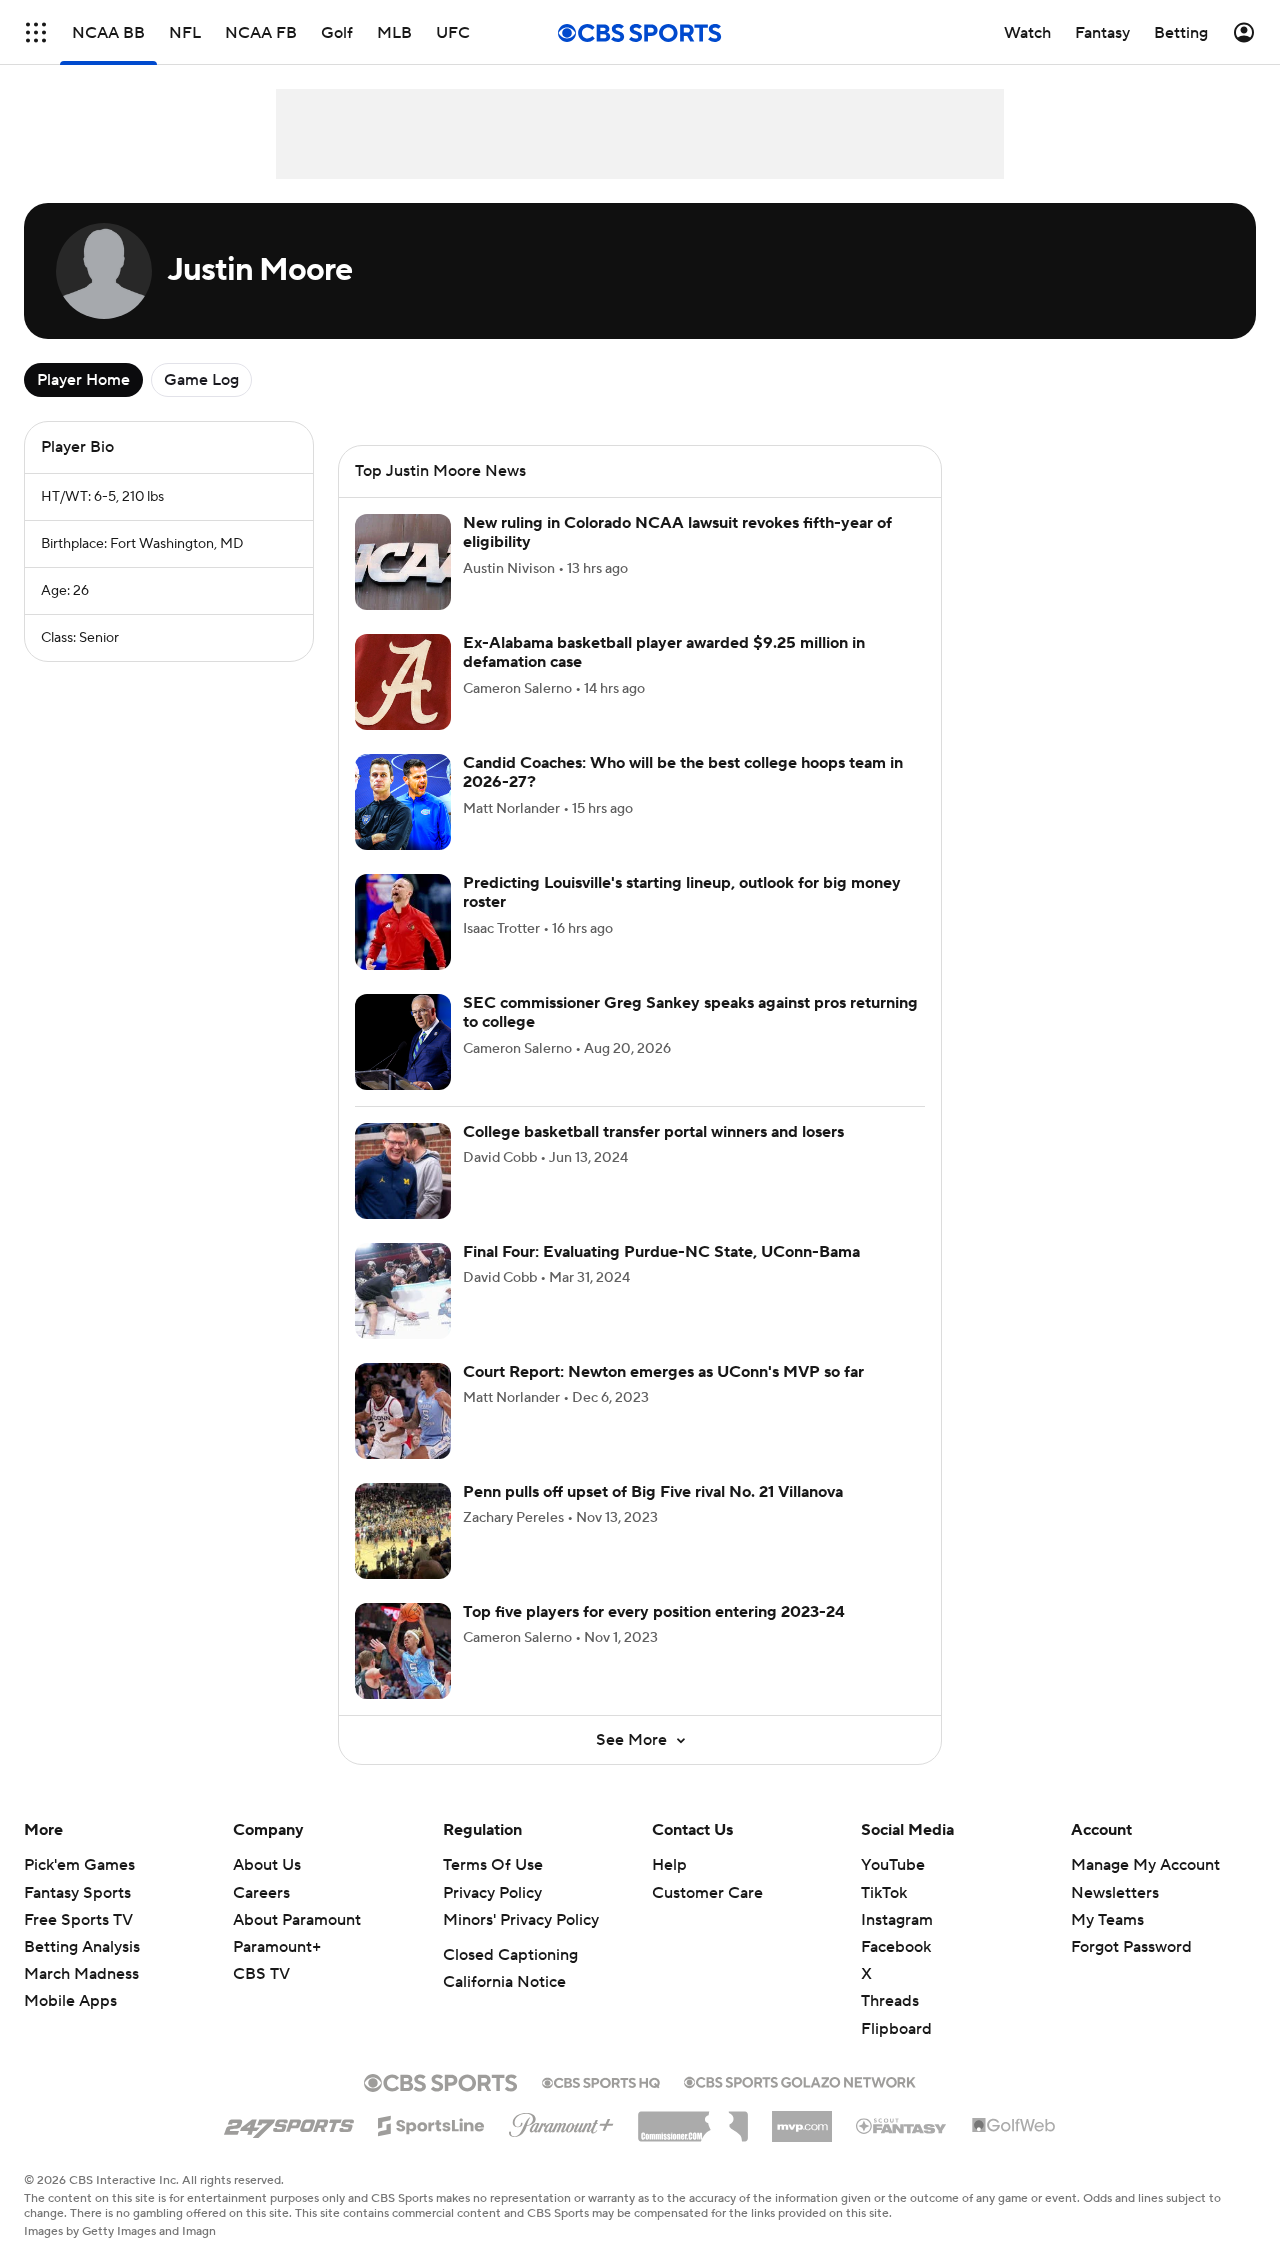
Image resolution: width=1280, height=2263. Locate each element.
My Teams (1107, 1944)
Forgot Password (1131, 1971)
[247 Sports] (289, 2146)
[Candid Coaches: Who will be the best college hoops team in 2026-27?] (403, 826)
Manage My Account (1145, 1889)
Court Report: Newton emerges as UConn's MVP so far (663, 1396)
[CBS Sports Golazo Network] (800, 2104)
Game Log (201, 380)
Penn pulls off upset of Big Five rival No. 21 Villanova (653, 1516)
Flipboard (896, 2053)
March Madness (81, 1998)
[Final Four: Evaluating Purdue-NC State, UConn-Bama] (403, 1315)
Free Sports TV (78, 1944)
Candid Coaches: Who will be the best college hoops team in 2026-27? (683, 796)
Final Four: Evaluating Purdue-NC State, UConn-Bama (661, 1276)
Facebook (896, 1971)
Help (669, 1889)
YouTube (893, 1889)
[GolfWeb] (1014, 2150)
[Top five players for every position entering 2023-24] (403, 1675)
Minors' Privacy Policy (521, 1944)
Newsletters (1115, 1917)
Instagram (897, 1944)
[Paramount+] (561, 2145)
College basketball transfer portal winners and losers (653, 1156)
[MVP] (802, 2143)
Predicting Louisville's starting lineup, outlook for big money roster (682, 916)
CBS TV (261, 1998)
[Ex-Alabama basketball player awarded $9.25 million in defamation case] (403, 706)
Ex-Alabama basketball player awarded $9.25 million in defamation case (664, 676)
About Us (267, 1889)
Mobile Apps (70, 2025)
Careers (261, 1917)
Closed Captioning (510, 1979)
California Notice (504, 2006)
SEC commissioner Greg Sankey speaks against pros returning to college (690, 1036)
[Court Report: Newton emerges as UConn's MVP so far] (403, 1435)
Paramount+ (277, 1971)
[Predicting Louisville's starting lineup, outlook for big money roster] (403, 946)
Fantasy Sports (77, 1917)
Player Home (83, 380)
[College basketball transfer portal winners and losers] (403, 1195)
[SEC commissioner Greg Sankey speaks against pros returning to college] (403, 1066)
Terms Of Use (493, 1889)
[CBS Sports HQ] (601, 2105)
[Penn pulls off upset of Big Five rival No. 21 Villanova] (403, 1555)
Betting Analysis (82, 1971)
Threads (890, 2025)
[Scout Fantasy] (902, 2149)
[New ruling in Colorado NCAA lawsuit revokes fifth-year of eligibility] (403, 586)
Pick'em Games (79, 1889)
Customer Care (707, 1917)
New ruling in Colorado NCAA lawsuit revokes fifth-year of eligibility (677, 556)
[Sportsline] (431, 2147)
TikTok (884, 1917)
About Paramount (297, 1944)
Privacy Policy (492, 1917)
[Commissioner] (693, 2143)
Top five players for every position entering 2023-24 (654, 1636)
